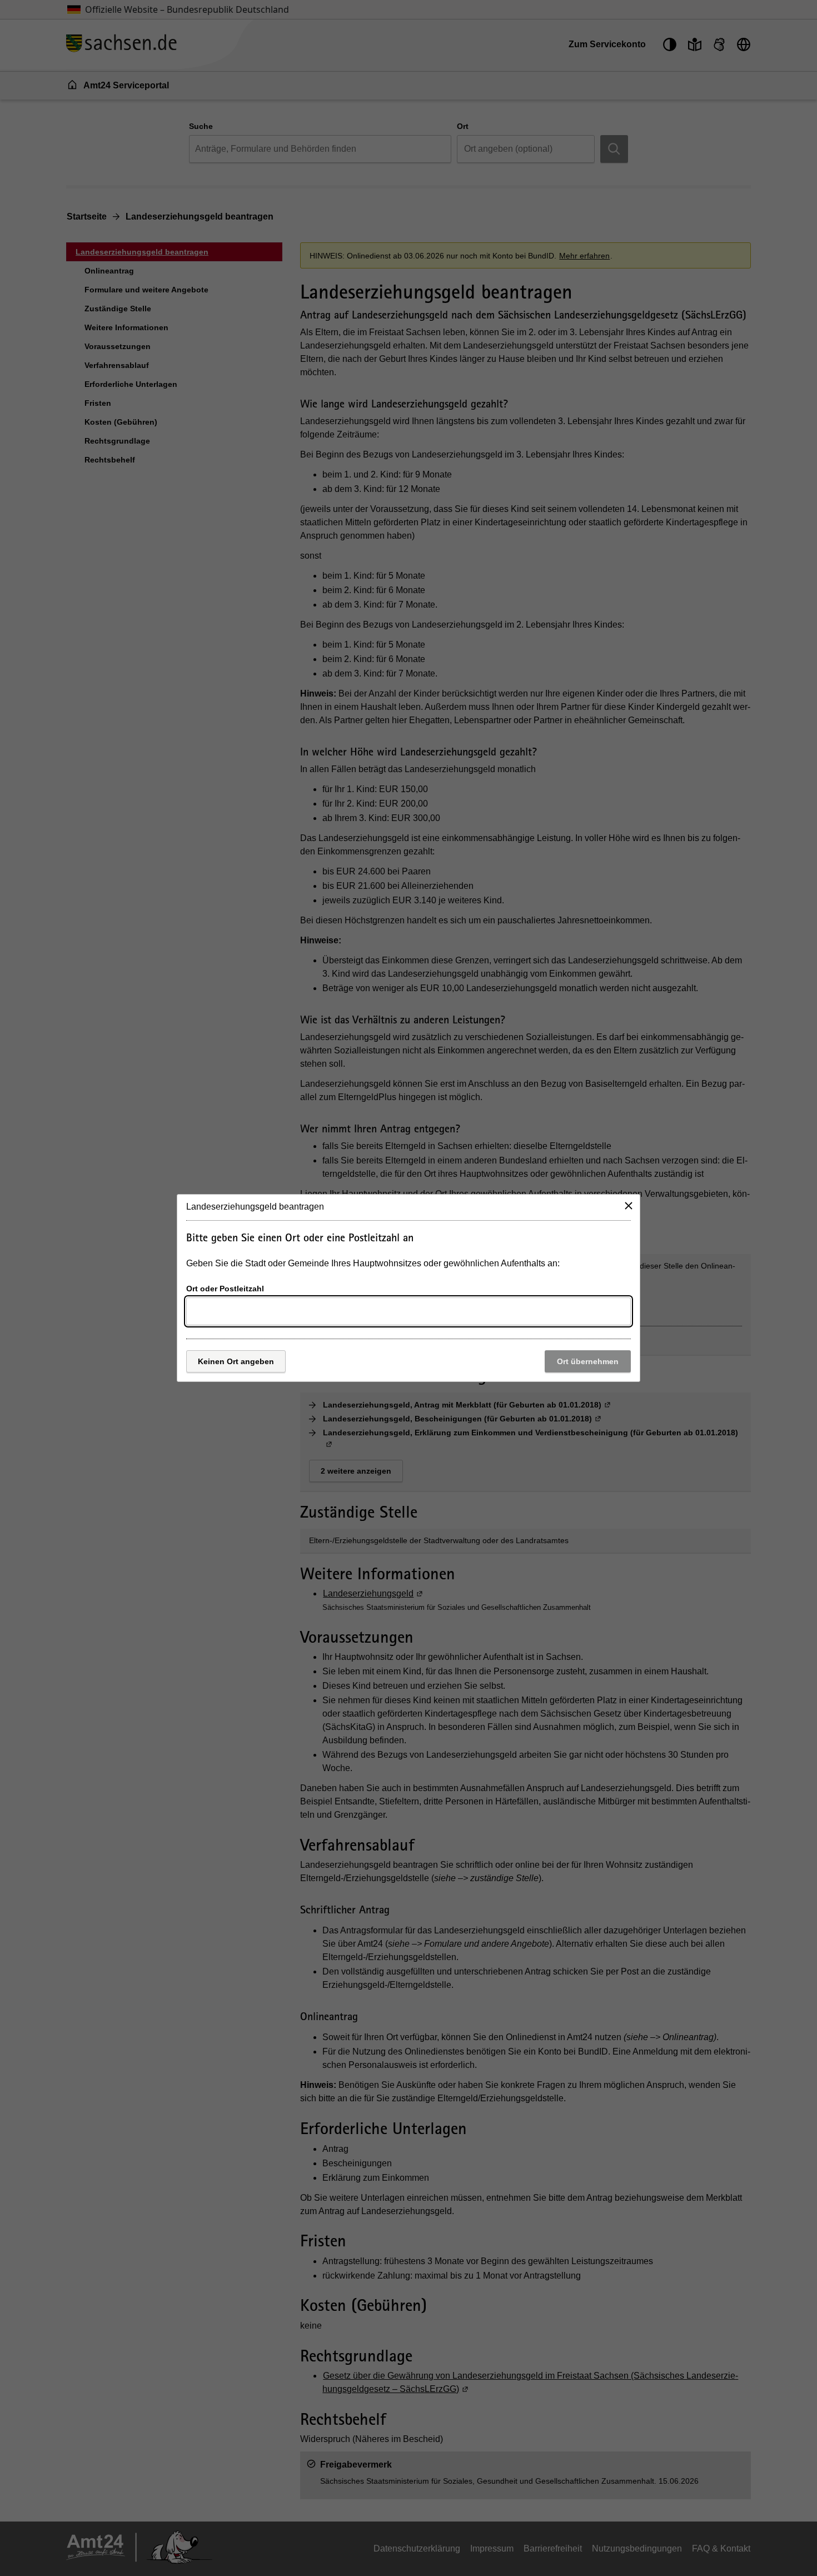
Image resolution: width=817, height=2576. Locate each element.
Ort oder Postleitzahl (225, 1289)
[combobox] (409, 1311)
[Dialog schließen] (629, 1206)
